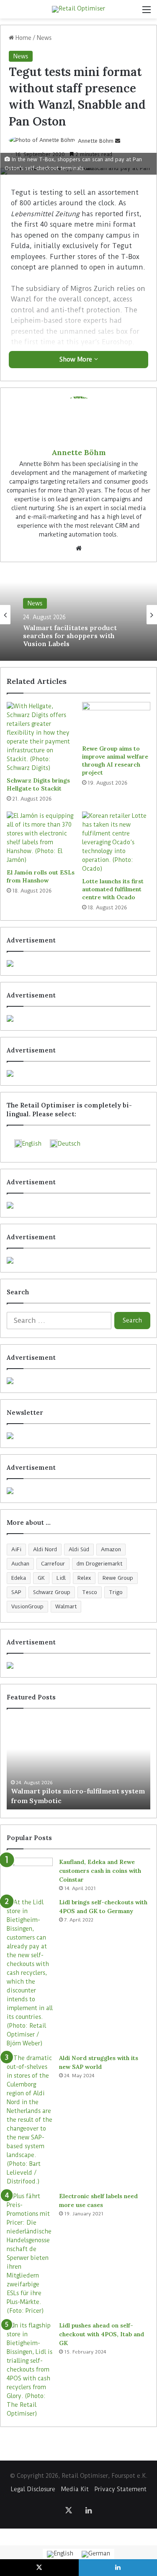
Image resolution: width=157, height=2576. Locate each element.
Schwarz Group (52, 1592)
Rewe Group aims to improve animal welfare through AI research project (115, 760)
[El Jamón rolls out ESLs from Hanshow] (41, 838)
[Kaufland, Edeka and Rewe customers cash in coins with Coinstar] (30, 1873)
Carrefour (53, 1564)
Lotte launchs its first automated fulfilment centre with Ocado (113, 889)
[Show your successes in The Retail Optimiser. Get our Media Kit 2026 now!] (78, 1665)
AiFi (16, 1549)
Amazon (111, 1549)
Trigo (116, 1592)
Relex (84, 1578)
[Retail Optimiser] (78, 9)
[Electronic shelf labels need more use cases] (30, 2254)
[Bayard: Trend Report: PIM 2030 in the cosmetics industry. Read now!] (78, 1491)
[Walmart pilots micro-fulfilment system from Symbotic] (78, 1763)
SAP (16, 1592)
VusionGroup (27, 1606)
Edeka (19, 1578)
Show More (77, 359)
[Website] (79, 548)
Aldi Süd (79, 1549)
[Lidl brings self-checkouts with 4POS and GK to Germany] (30, 1973)
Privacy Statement (121, 2489)
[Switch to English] (60, 2554)
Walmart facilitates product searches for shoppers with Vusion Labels (70, 636)
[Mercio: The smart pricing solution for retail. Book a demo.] (78, 1018)
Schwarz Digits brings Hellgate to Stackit (38, 784)
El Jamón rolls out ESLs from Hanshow (41, 876)
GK (41, 1578)
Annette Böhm (96, 141)
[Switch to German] (96, 2554)
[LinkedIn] (89, 2510)
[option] (78, 615)
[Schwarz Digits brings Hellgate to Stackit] (41, 737)
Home (23, 38)
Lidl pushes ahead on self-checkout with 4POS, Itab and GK (102, 2334)
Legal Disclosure (33, 2489)
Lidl (61, 1578)
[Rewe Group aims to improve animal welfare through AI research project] (116, 721)
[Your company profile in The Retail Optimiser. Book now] (78, 1381)
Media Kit (75, 2489)
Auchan (20, 1564)
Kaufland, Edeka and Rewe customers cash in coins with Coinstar (100, 1871)
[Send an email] (118, 141)
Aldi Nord (45, 1549)
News (44, 38)
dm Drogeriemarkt (99, 1564)
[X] (69, 2510)
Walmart (66, 1606)
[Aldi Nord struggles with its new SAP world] (30, 2120)
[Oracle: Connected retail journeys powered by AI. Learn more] (78, 1260)
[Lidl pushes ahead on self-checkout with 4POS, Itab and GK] (30, 2370)
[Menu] (147, 12)
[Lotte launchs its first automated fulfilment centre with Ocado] (116, 842)
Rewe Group (118, 1578)
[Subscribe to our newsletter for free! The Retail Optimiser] (78, 1436)
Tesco (90, 1592)
